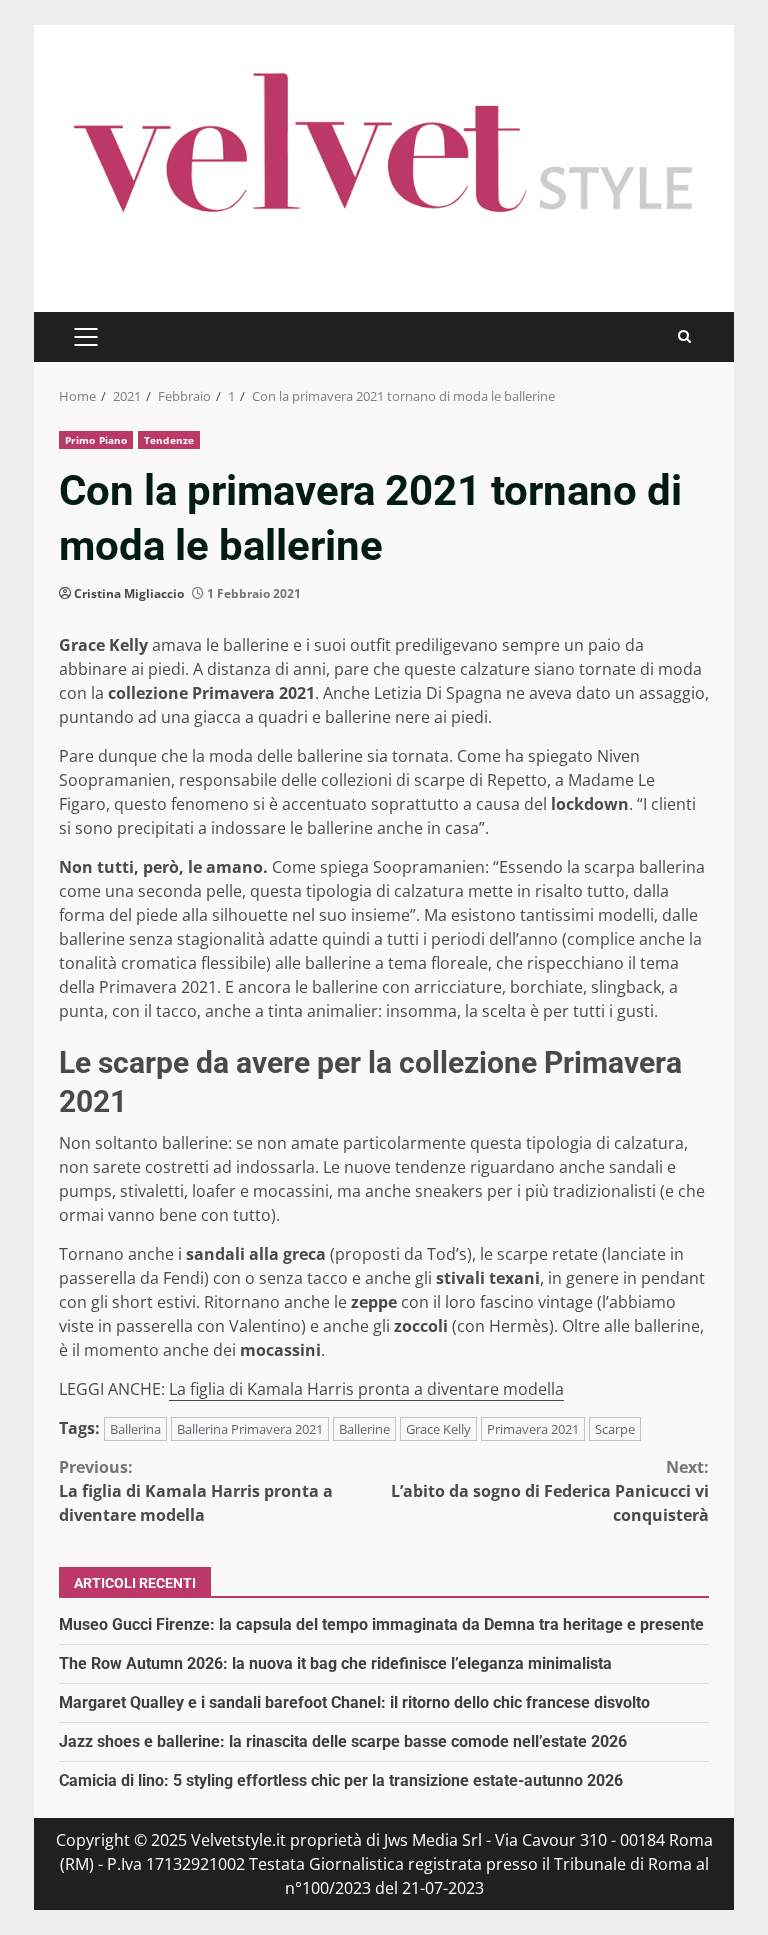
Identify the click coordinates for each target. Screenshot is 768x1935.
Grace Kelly (438, 1429)
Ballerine (364, 1429)
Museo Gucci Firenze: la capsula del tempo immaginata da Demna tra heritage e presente (381, 1624)
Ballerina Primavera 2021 (250, 1429)
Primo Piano (96, 440)
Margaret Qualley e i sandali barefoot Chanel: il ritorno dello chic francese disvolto (354, 1702)
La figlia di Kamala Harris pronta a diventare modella (366, 1389)
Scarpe (615, 1429)
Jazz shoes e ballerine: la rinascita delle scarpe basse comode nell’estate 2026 (343, 1741)
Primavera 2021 (533, 1429)
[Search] (684, 336)
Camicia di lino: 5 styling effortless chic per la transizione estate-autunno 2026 (341, 1780)
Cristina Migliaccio (129, 593)
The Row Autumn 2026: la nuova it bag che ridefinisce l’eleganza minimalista (335, 1663)
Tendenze (169, 440)
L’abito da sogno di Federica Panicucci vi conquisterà (550, 1491)
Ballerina (135, 1429)
